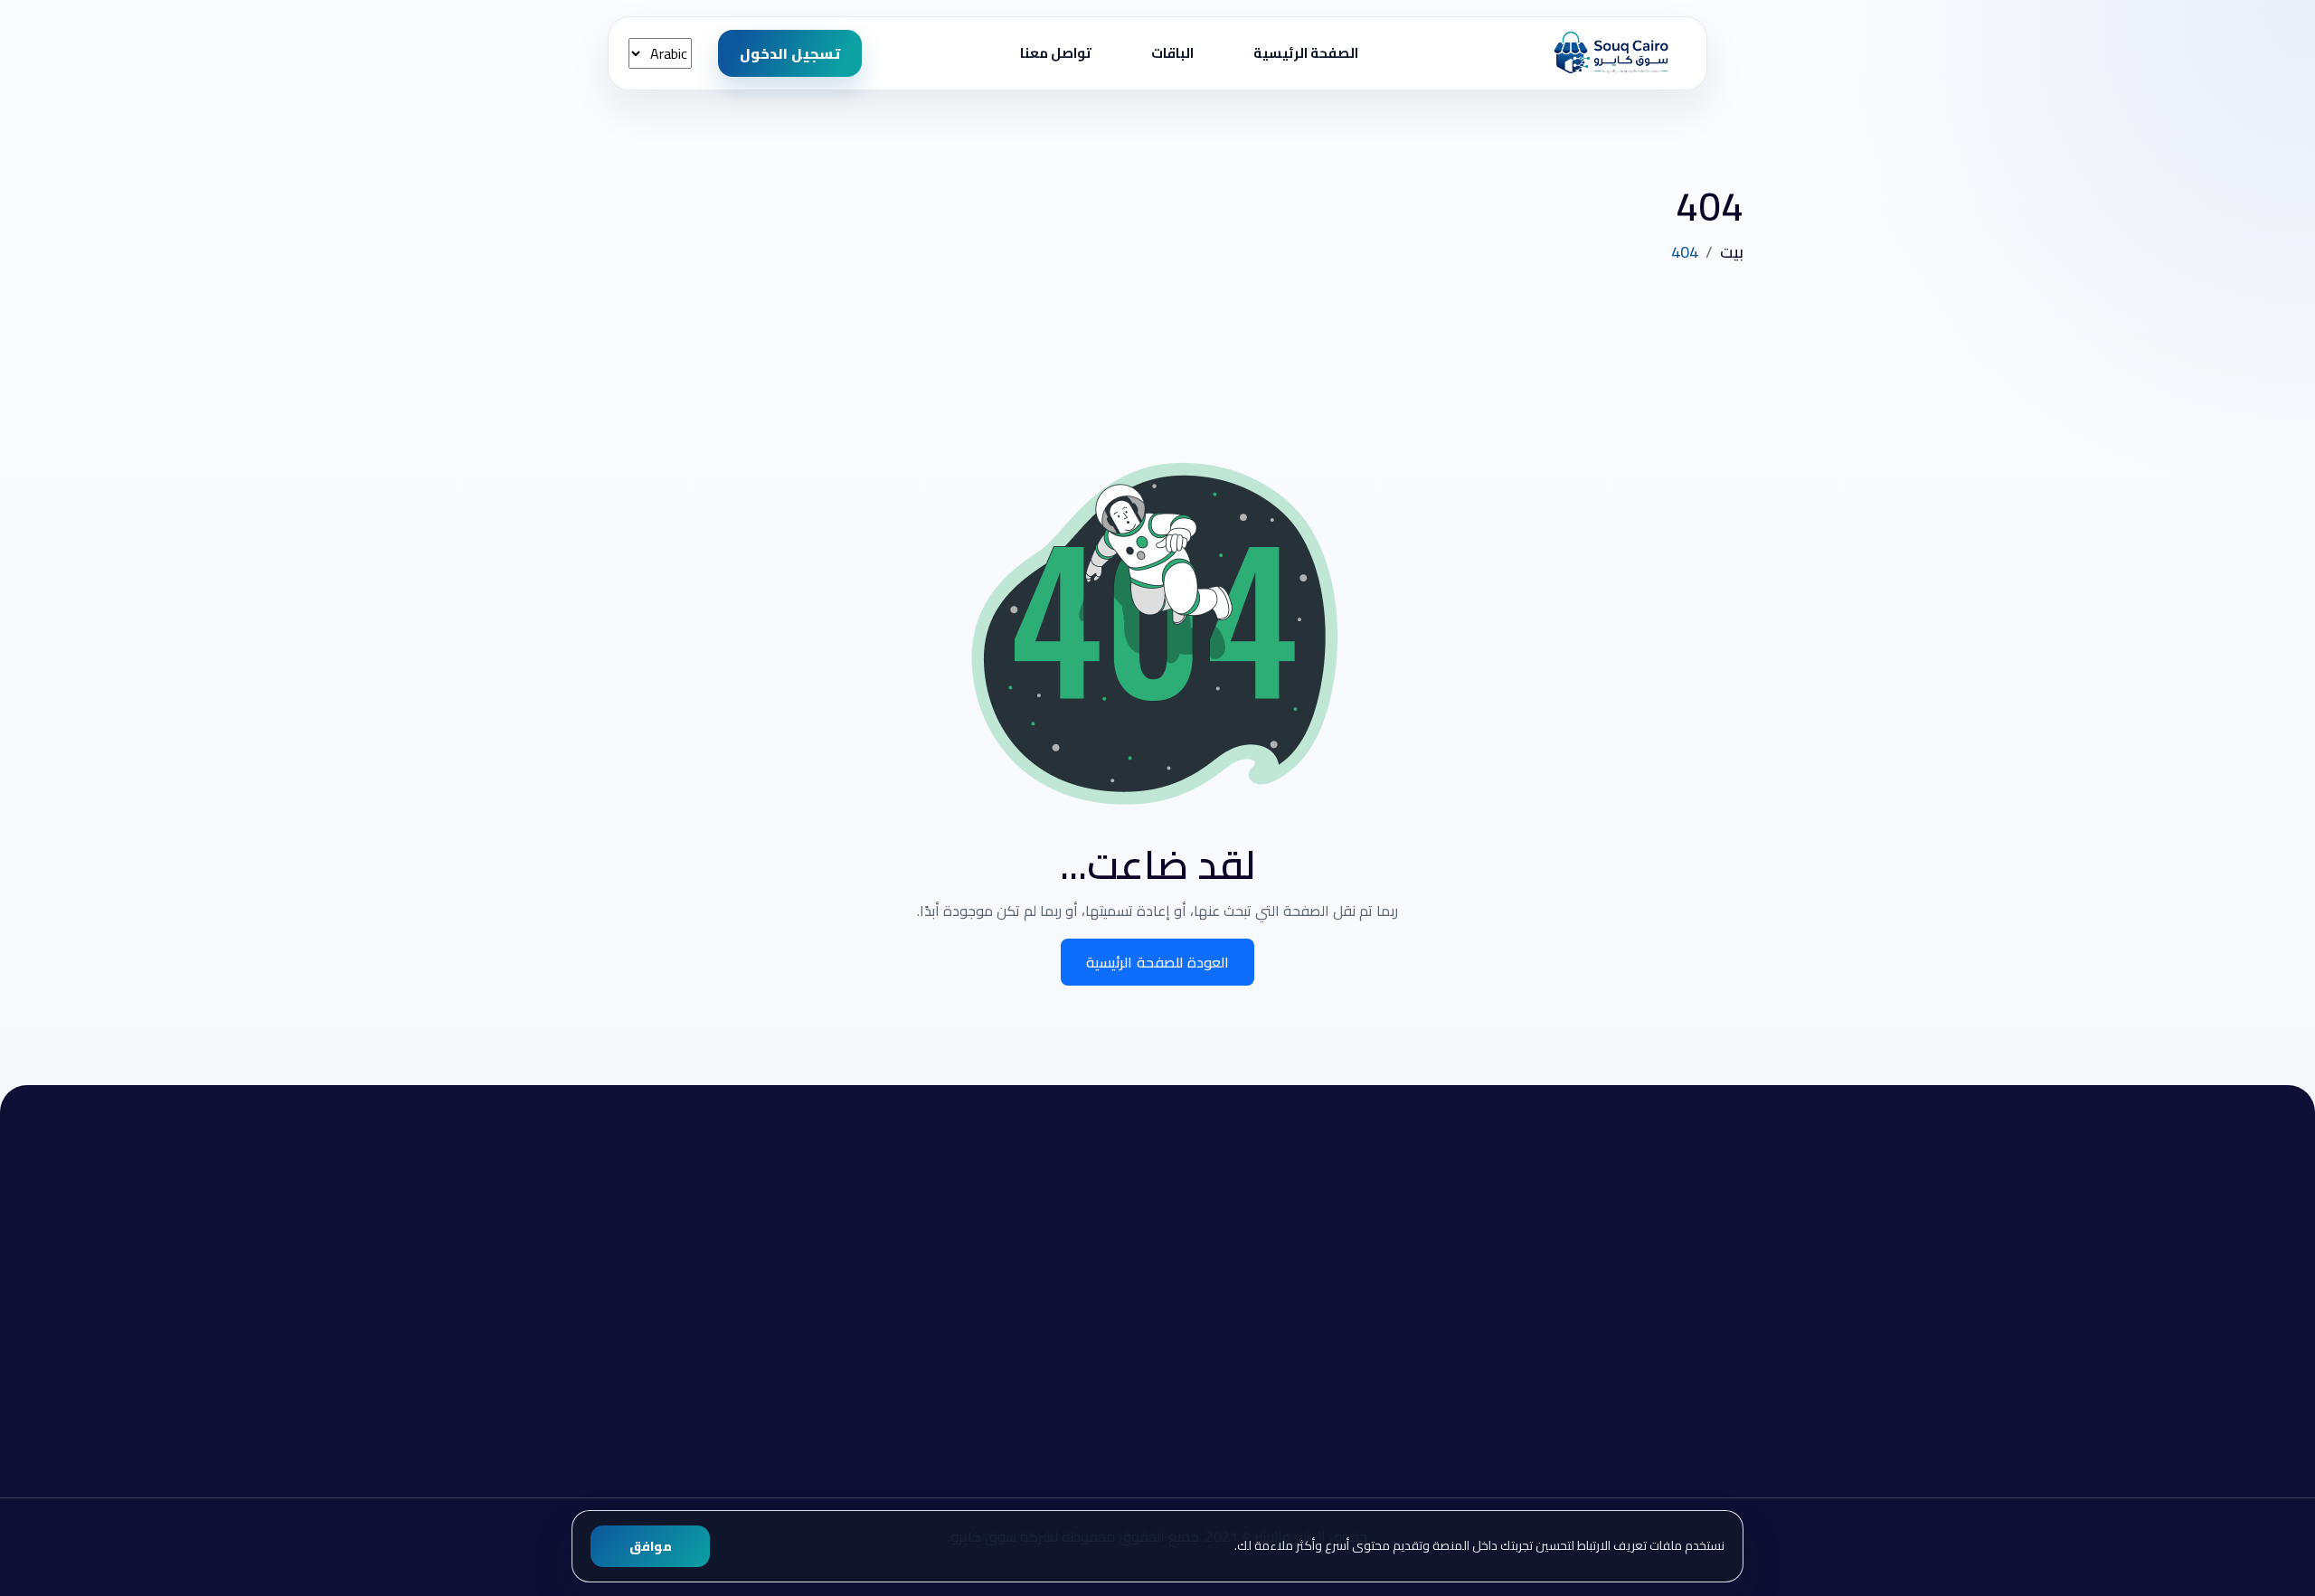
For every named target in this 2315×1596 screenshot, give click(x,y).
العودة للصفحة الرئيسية (1158, 962)
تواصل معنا (1056, 53)
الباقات (1172, 53)
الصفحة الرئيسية (1306, 53)
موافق (651, 1546)
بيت (1732, 252)
